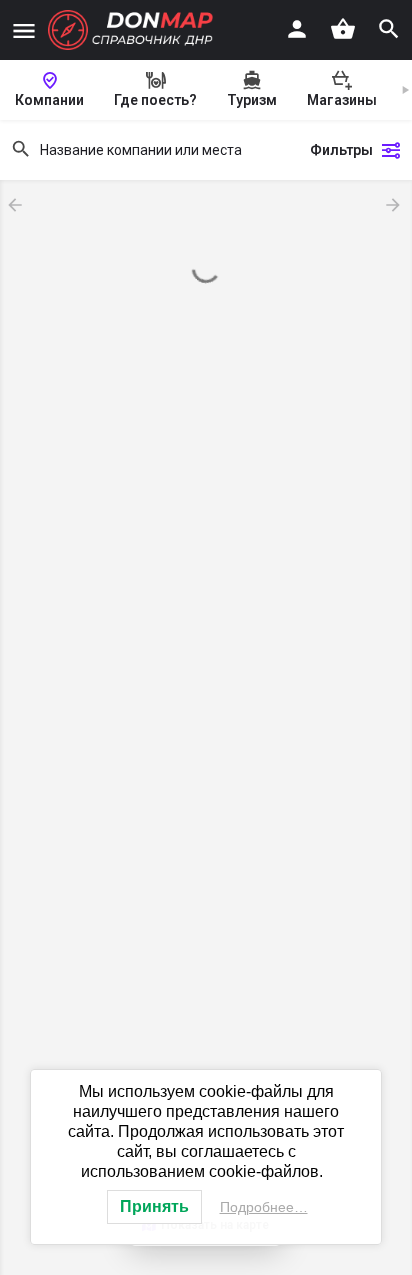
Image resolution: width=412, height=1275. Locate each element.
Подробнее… (264, 1207)
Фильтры (341, 150)
